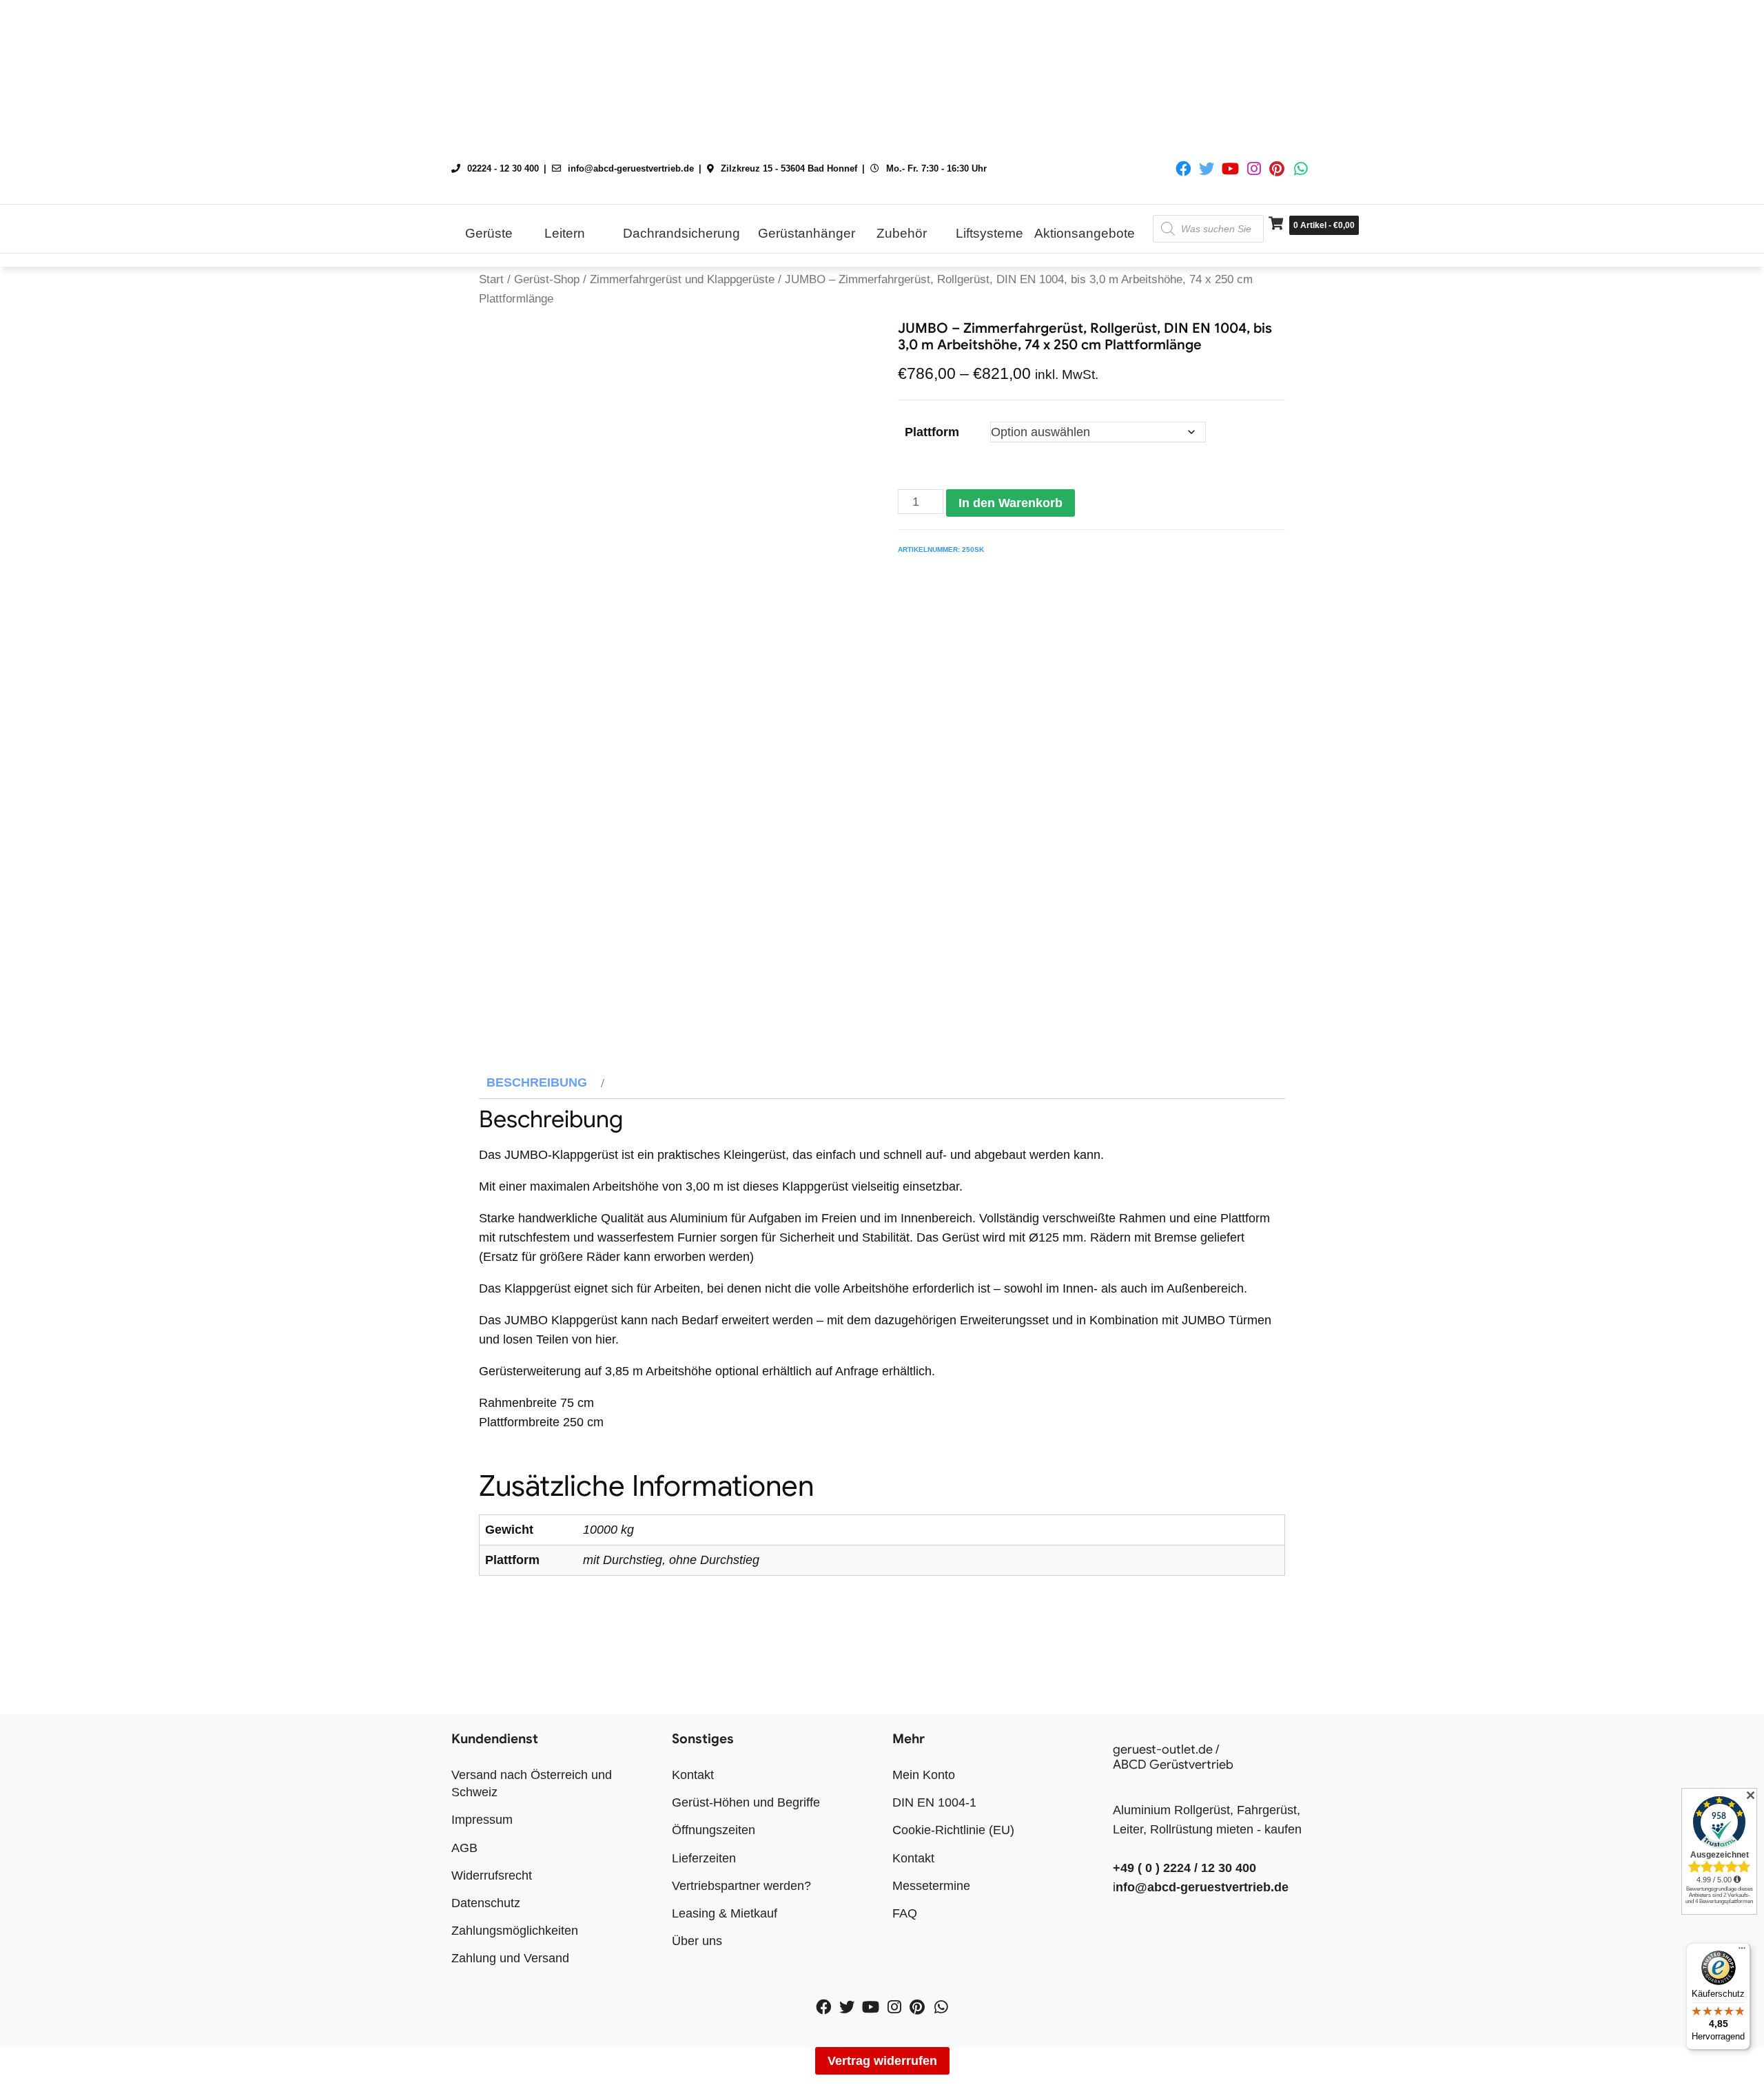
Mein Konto (924, 1775)
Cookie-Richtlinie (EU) (953, 1830)
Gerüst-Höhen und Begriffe (746, 1802)
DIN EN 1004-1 (934, 1802)
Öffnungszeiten (714, 1830)
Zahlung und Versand (510, 1958)
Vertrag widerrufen (882, 2061)
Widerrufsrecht (492, 1875)
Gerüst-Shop (547, 279)
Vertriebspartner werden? (741, 1886)
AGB (464, 1848)
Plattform (932, 432)
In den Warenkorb (1011, 503)
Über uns (697, 1941)
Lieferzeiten (704, 1858)
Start (491, 279)
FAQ (905, 1913)
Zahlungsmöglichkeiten (515, 1931)
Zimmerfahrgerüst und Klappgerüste (682, 279)
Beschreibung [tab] (537, 1082)
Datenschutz (486, 1903)
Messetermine (931, 1886)
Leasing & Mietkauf (725, 1913)
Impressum (482, 1820)
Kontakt (693, 1775)
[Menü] (1742, 1951)
